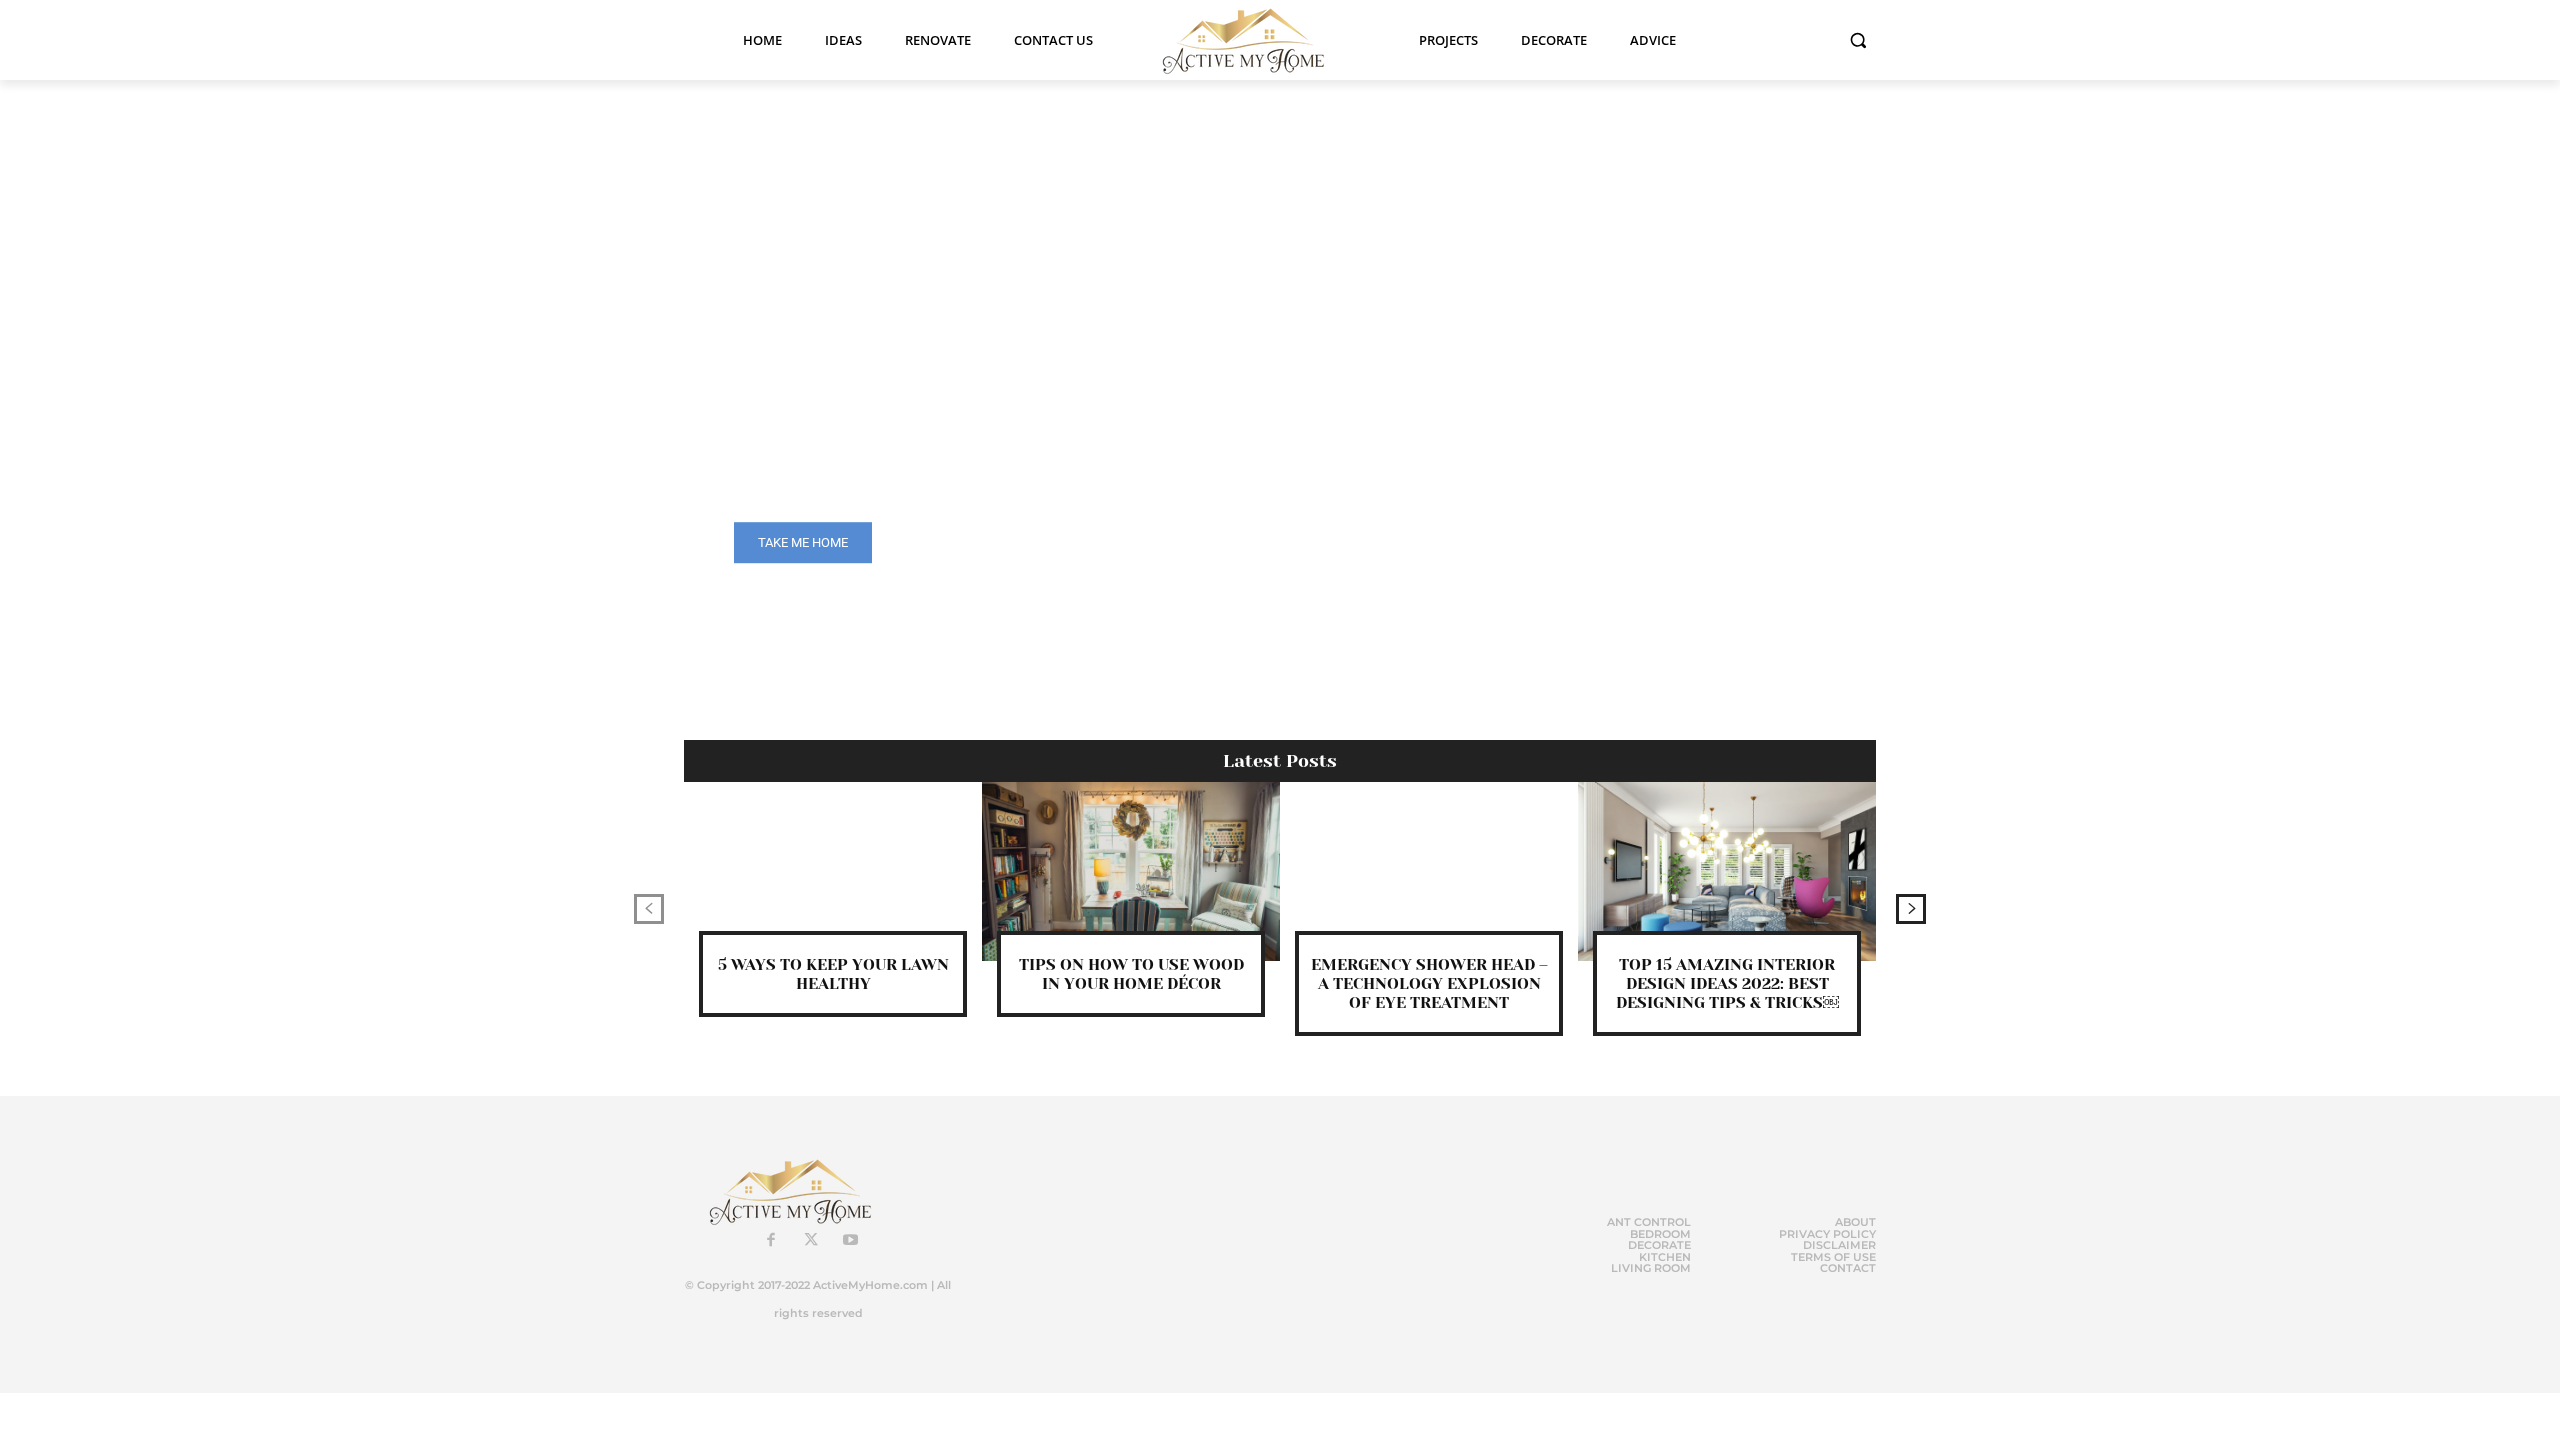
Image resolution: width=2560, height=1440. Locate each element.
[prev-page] (649, 909)
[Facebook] (771, 1241)
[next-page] (1911, 909)
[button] (1858, 40)
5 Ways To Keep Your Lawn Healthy (833, 974)
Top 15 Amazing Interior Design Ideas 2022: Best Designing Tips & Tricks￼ (1727, 983)
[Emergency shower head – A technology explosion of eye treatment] (1429, 871)
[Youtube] (851, 1241)
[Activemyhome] (1256, 40)
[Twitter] (811, 1241)
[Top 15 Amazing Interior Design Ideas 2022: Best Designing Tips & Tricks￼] (1727, 871)
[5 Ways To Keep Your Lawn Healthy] (833, 871)
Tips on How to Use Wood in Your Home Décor (1131, 974)
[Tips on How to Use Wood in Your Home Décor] (1131, 871)
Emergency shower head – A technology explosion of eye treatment (1429, 983)
